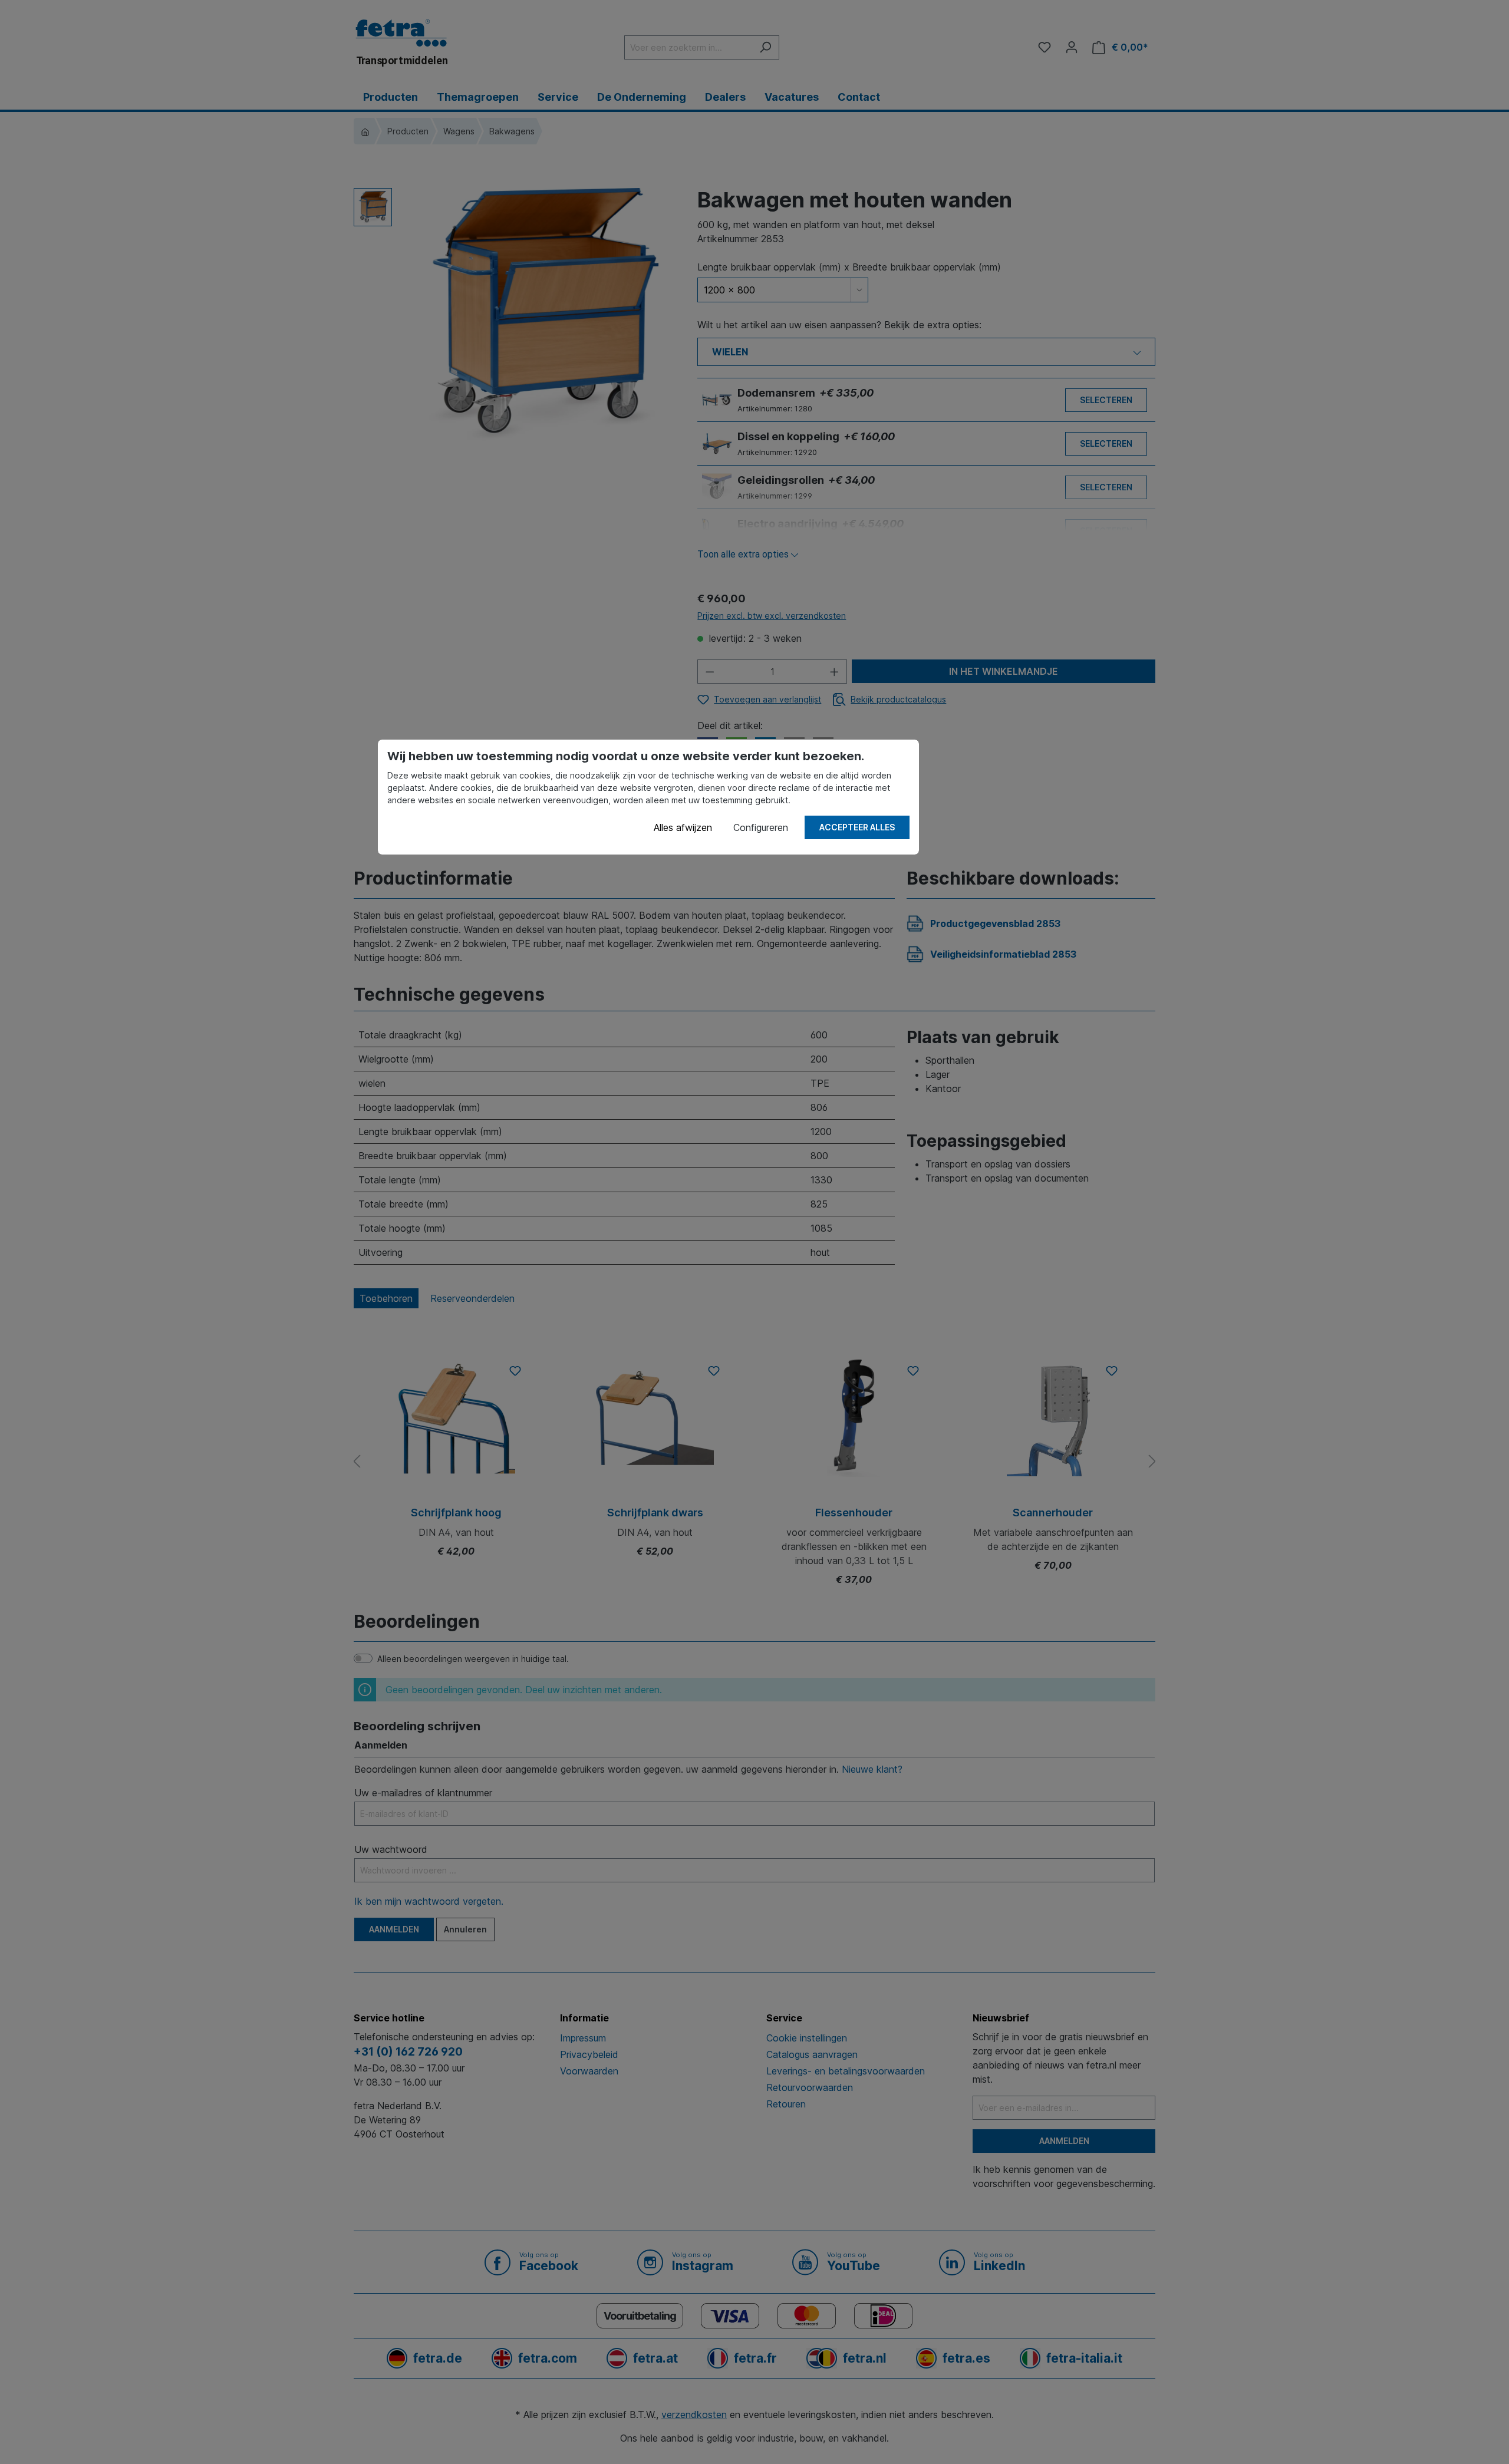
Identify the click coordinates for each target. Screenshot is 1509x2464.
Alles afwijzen (683, 827)
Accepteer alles (857, 827)
